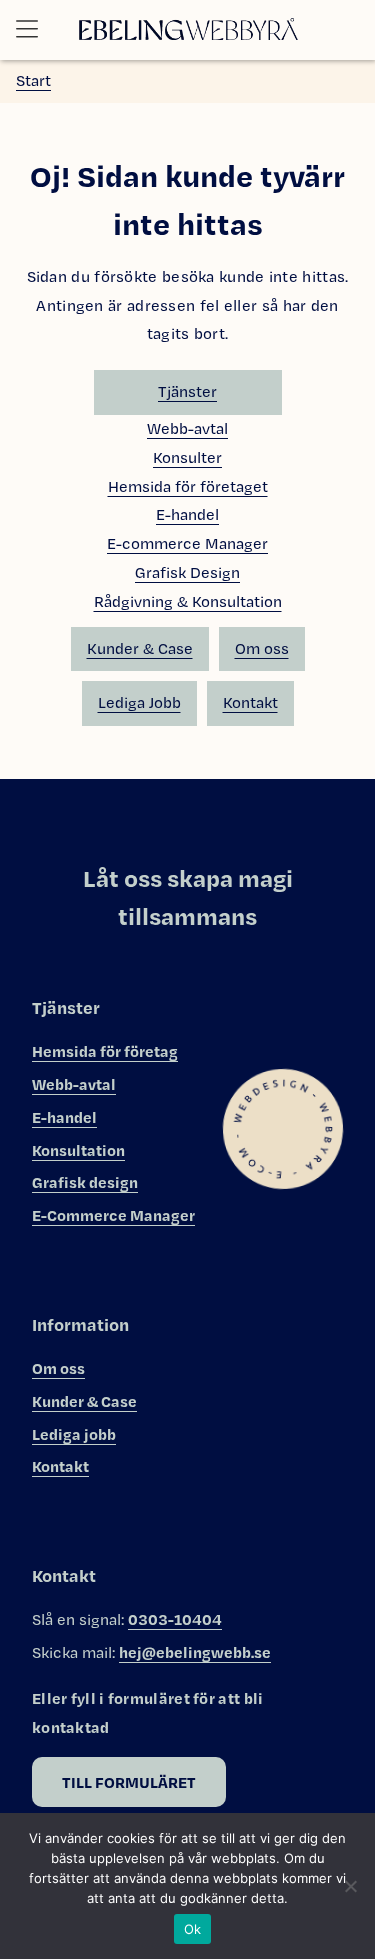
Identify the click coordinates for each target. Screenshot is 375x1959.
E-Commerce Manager (113, 1215)
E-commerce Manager (187, 543)
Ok (193, 1929)
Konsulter (187, 457)
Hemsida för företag (105, 1051)
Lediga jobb (74, 1434)
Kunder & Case (140, 648)
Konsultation (78, 1150)
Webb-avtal (187, 428)
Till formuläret (129, 1782)
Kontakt (250, 702)
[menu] (33, 29)
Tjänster (187, 391)
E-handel (187, 514)
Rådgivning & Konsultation (188, 601)
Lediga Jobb (139, 702)
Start (33, 80)
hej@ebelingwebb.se (195, 1652)
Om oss (262, 648)
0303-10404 (175, 1619)
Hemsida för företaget (188, 486)
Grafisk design (85, 1182)
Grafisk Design (187, 572)
